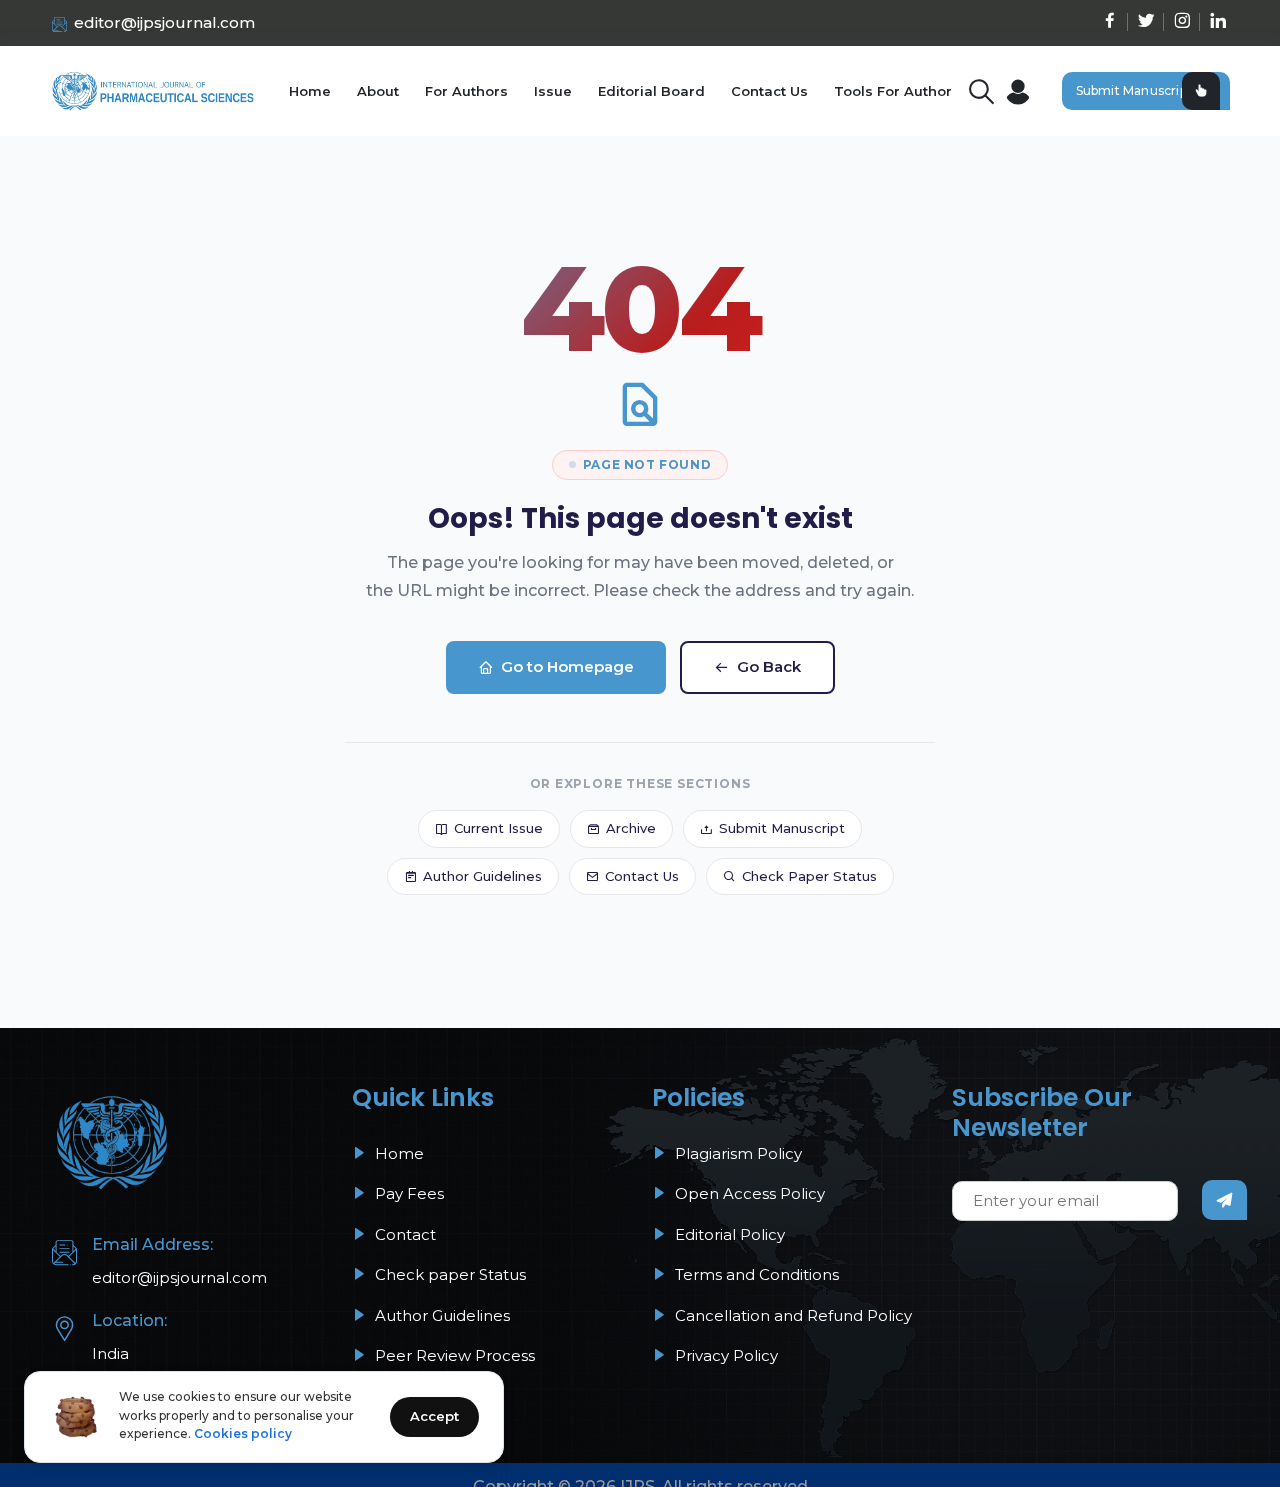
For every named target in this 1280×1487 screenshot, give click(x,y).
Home (310, 91)
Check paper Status (448, 1274)
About (378, 91)
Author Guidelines (482, 876)
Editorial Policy (728, 1234)
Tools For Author (893, 91)
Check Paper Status (809, 876)
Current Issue (498, 828)
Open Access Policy (748, 1193)
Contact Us (769, 91)
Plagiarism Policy (736, 1153)
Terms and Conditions (755, 1274)
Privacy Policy (724, 1355)
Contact (403, 1234)
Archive (631, 828)
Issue (553, 91)
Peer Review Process (453, 1355)
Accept (434, 1416)
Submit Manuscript (1134, 90)
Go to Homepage (567, 666)
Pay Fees (407, 1193)
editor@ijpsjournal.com (164, 22)
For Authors (466, 91)
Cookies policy (243, 1433)
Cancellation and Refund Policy (791, 1315)
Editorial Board (651, 91)
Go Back (769, 666)
